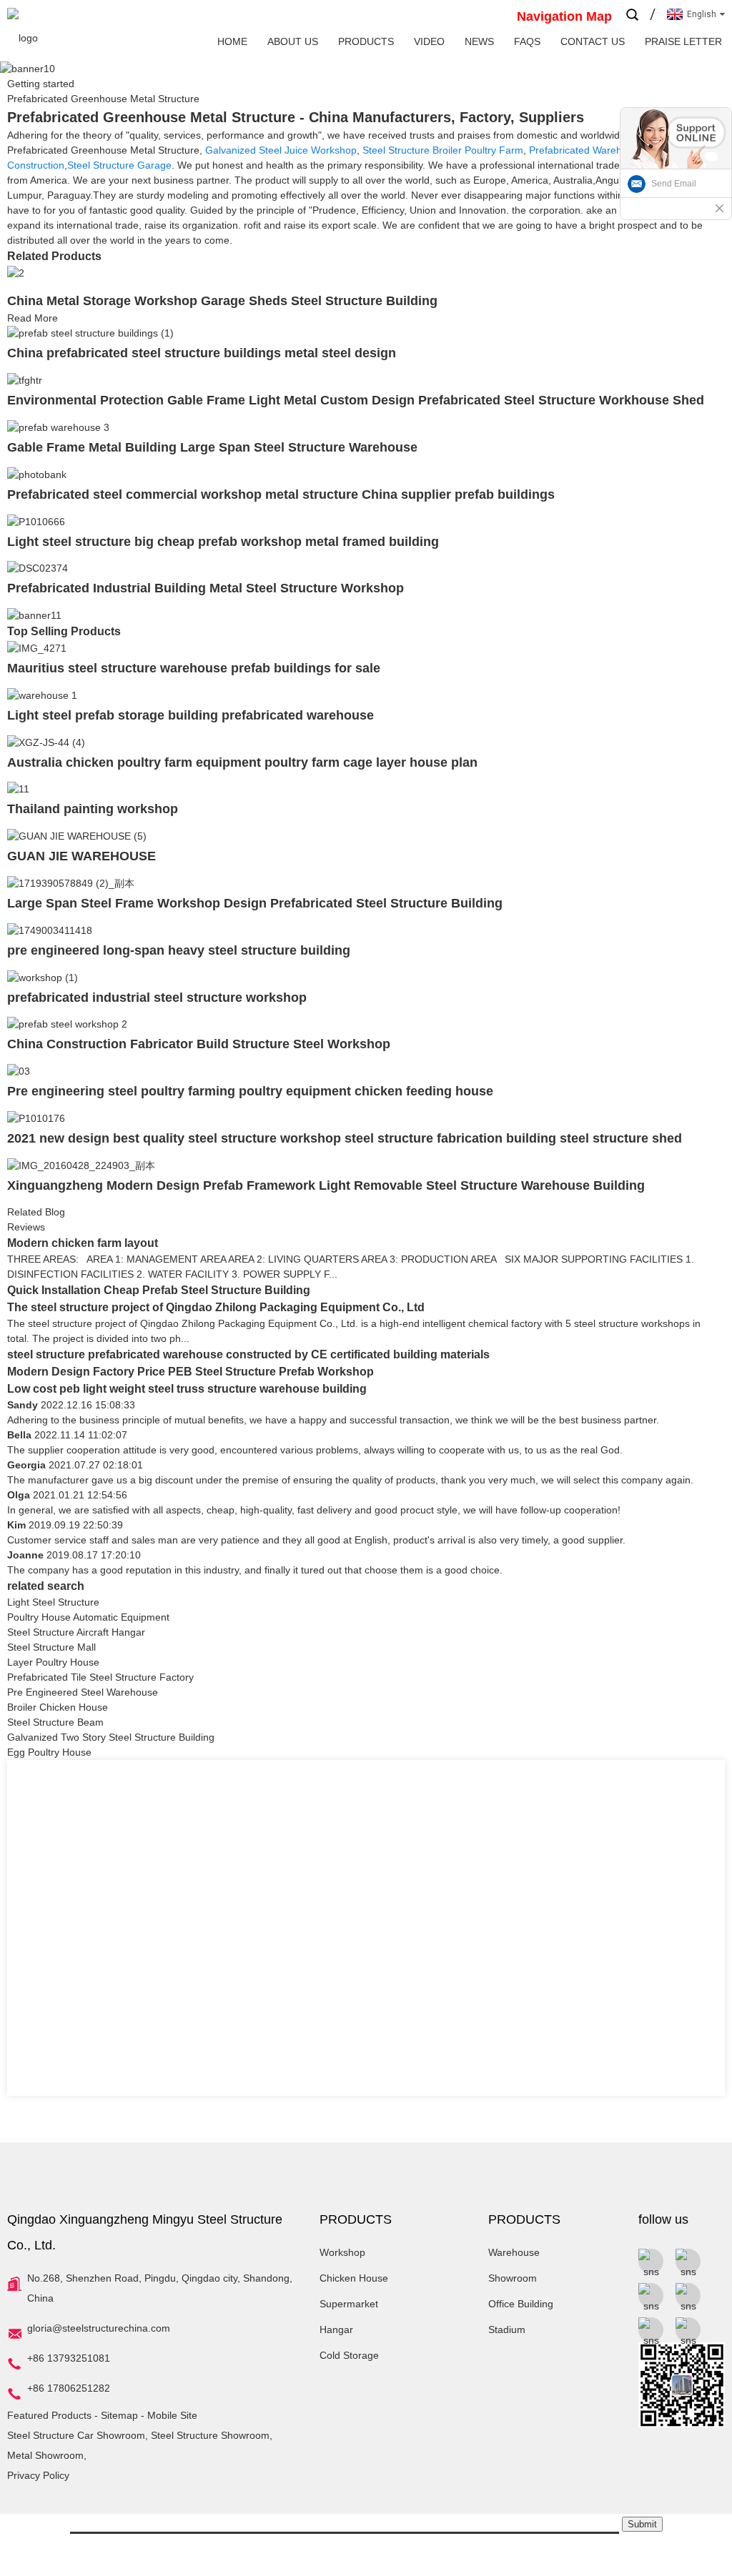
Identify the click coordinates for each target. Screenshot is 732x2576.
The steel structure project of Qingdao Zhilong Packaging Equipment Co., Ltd (216, 1307)
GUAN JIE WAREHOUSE (81, 856)
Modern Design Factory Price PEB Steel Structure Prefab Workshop (191, 1372)
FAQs (527, 41)
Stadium (507, 2329)
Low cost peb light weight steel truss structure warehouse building (187, 1389)
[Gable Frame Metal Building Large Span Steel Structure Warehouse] (58, 427)
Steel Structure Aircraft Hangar (76, 1632)
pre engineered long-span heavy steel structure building (179, 950)
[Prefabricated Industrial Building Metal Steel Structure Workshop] (38, 568)
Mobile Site (172, 2415)
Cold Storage (349, 2355)
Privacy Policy (38, 2475)
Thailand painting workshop (93, 809)
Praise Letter (683, 41)
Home (232, 41)
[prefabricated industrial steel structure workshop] (43, 977)
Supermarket (349, 2304)
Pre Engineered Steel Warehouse (83, 1692)
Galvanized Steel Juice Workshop (281, 150)
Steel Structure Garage (119, 165)
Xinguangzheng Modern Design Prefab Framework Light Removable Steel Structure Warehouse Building (326, 1185)
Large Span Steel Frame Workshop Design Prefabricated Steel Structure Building (255, 903)
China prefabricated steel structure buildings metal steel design (202, 353)
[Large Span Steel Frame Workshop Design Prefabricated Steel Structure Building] (71, 882)
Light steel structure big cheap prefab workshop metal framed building (223, 542)
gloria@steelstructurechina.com (99, 2328)
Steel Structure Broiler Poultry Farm (443, 150)
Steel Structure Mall (51, 1647)
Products (366, 41)
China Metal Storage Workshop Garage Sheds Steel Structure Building (222, 301)
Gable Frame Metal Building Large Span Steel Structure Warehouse (212, 447)
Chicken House (354, 2278)
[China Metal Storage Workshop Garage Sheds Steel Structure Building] (16, 272)
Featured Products (49, 2415)
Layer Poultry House (53, 1662)
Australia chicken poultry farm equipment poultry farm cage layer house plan (242, 762)
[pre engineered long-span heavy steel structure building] (50, 930)
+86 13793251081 (69, 2358)
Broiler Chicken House (58, 1707)
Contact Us (593, 41)
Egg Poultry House (49, 1752)
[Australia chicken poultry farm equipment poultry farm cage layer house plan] (46, 742)
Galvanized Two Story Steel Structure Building (111, 1737)
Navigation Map (564, 16)
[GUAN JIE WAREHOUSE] (77, 835)
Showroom (513, 2278)
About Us (293, 41)
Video (429, 41)
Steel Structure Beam (55, 1722)
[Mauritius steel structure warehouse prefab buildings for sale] (37, 647)
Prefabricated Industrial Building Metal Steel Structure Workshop (206, 588)
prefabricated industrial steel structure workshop (157, 998)
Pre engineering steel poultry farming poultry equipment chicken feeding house (250, 1091)
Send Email (674, 184)
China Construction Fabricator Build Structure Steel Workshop (199, 1044)
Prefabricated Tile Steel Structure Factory (100, 1677)
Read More (33, 318)
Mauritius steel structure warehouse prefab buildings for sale (194, 668)
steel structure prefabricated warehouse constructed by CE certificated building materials (248, 1354)
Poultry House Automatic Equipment (88, 1617)
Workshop (342, 2252)
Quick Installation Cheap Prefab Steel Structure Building (159, 1290)
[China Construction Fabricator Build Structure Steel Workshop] (67, 1024)
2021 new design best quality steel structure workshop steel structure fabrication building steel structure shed (345, 1138)
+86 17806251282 (69, 2388)
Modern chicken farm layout (83, 1243)
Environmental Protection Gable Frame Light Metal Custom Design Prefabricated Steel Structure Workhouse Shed (356, 400)
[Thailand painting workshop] (18, 789)
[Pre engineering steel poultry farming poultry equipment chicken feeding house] (19, 1070)
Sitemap (119, 2415)
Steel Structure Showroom (210, 2435)
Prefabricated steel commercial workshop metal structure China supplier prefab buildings (281, 494)
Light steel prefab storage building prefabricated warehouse (191, 715)
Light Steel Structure (53, 1602)
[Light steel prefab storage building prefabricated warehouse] (42, 695)
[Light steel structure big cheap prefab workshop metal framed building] (36, 521)
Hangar (336, 2329)
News (479, 41)
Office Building (521, 2304)
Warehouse (514, 2252)
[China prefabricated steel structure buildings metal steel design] (90, 333)
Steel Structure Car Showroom (76, 2435)
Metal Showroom (45, 2455)
